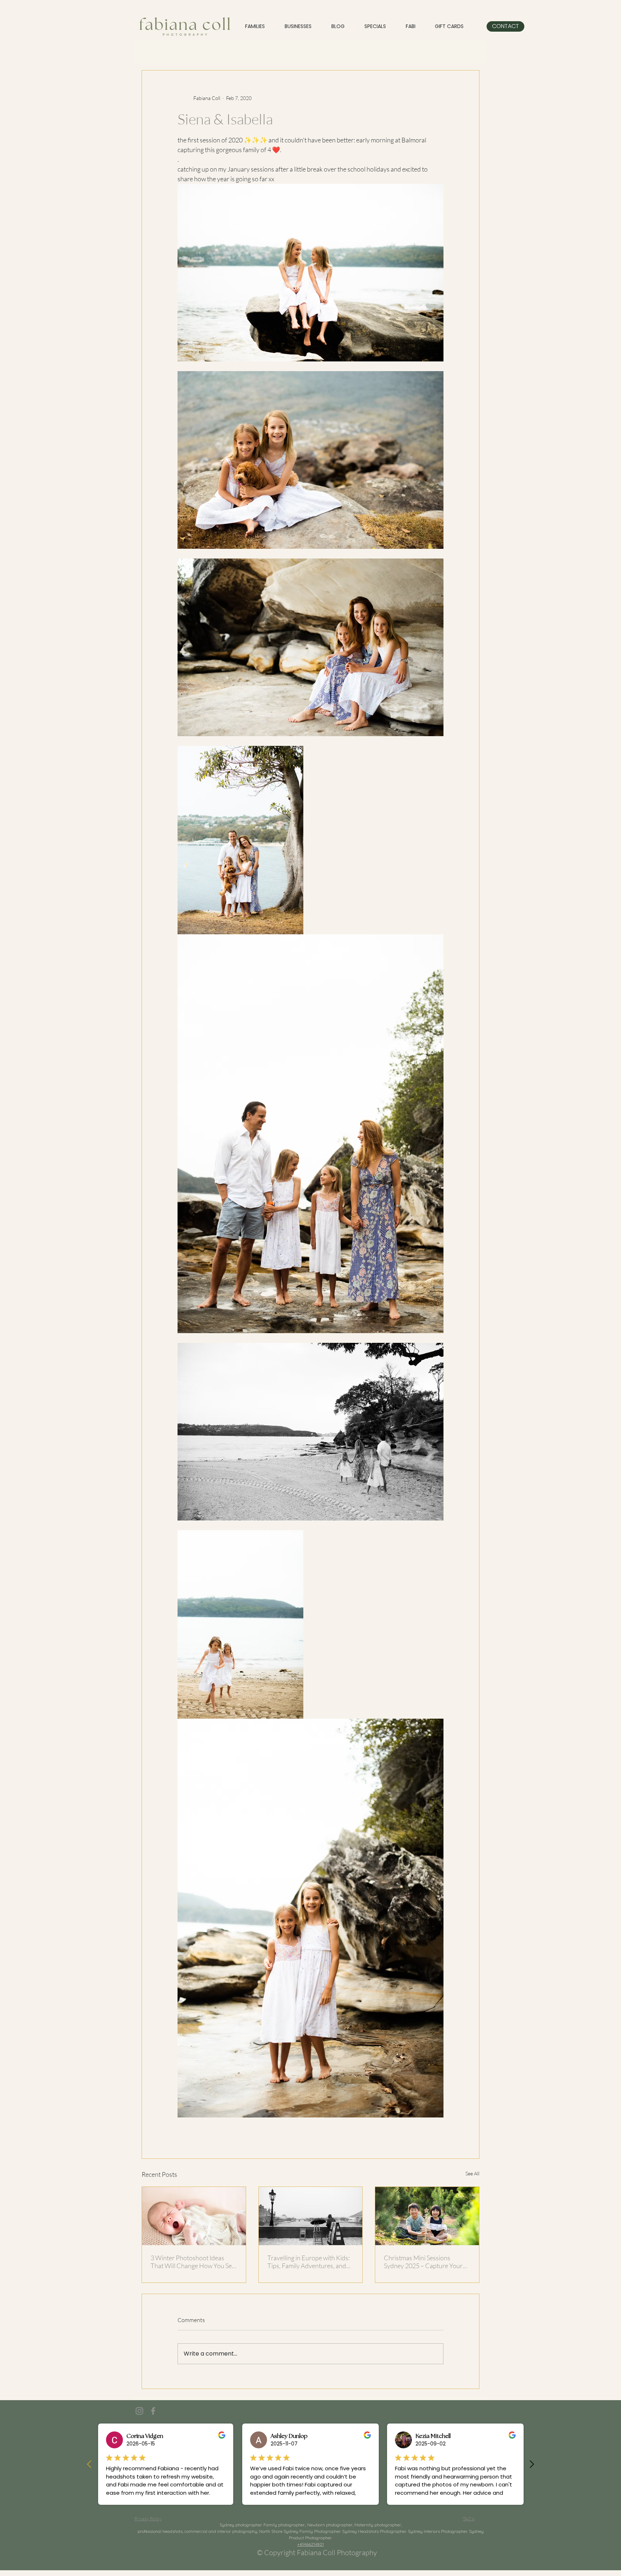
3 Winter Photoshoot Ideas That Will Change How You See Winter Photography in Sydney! (194, 2262)
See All (472, 2173)
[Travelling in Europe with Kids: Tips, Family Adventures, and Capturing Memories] (311, 2216)
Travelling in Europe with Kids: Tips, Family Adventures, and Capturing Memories (309, 2262)
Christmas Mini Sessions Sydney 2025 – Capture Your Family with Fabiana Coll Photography (423, 2262)
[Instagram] (139, 2411)
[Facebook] (153, 2411)
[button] (375, 26)
